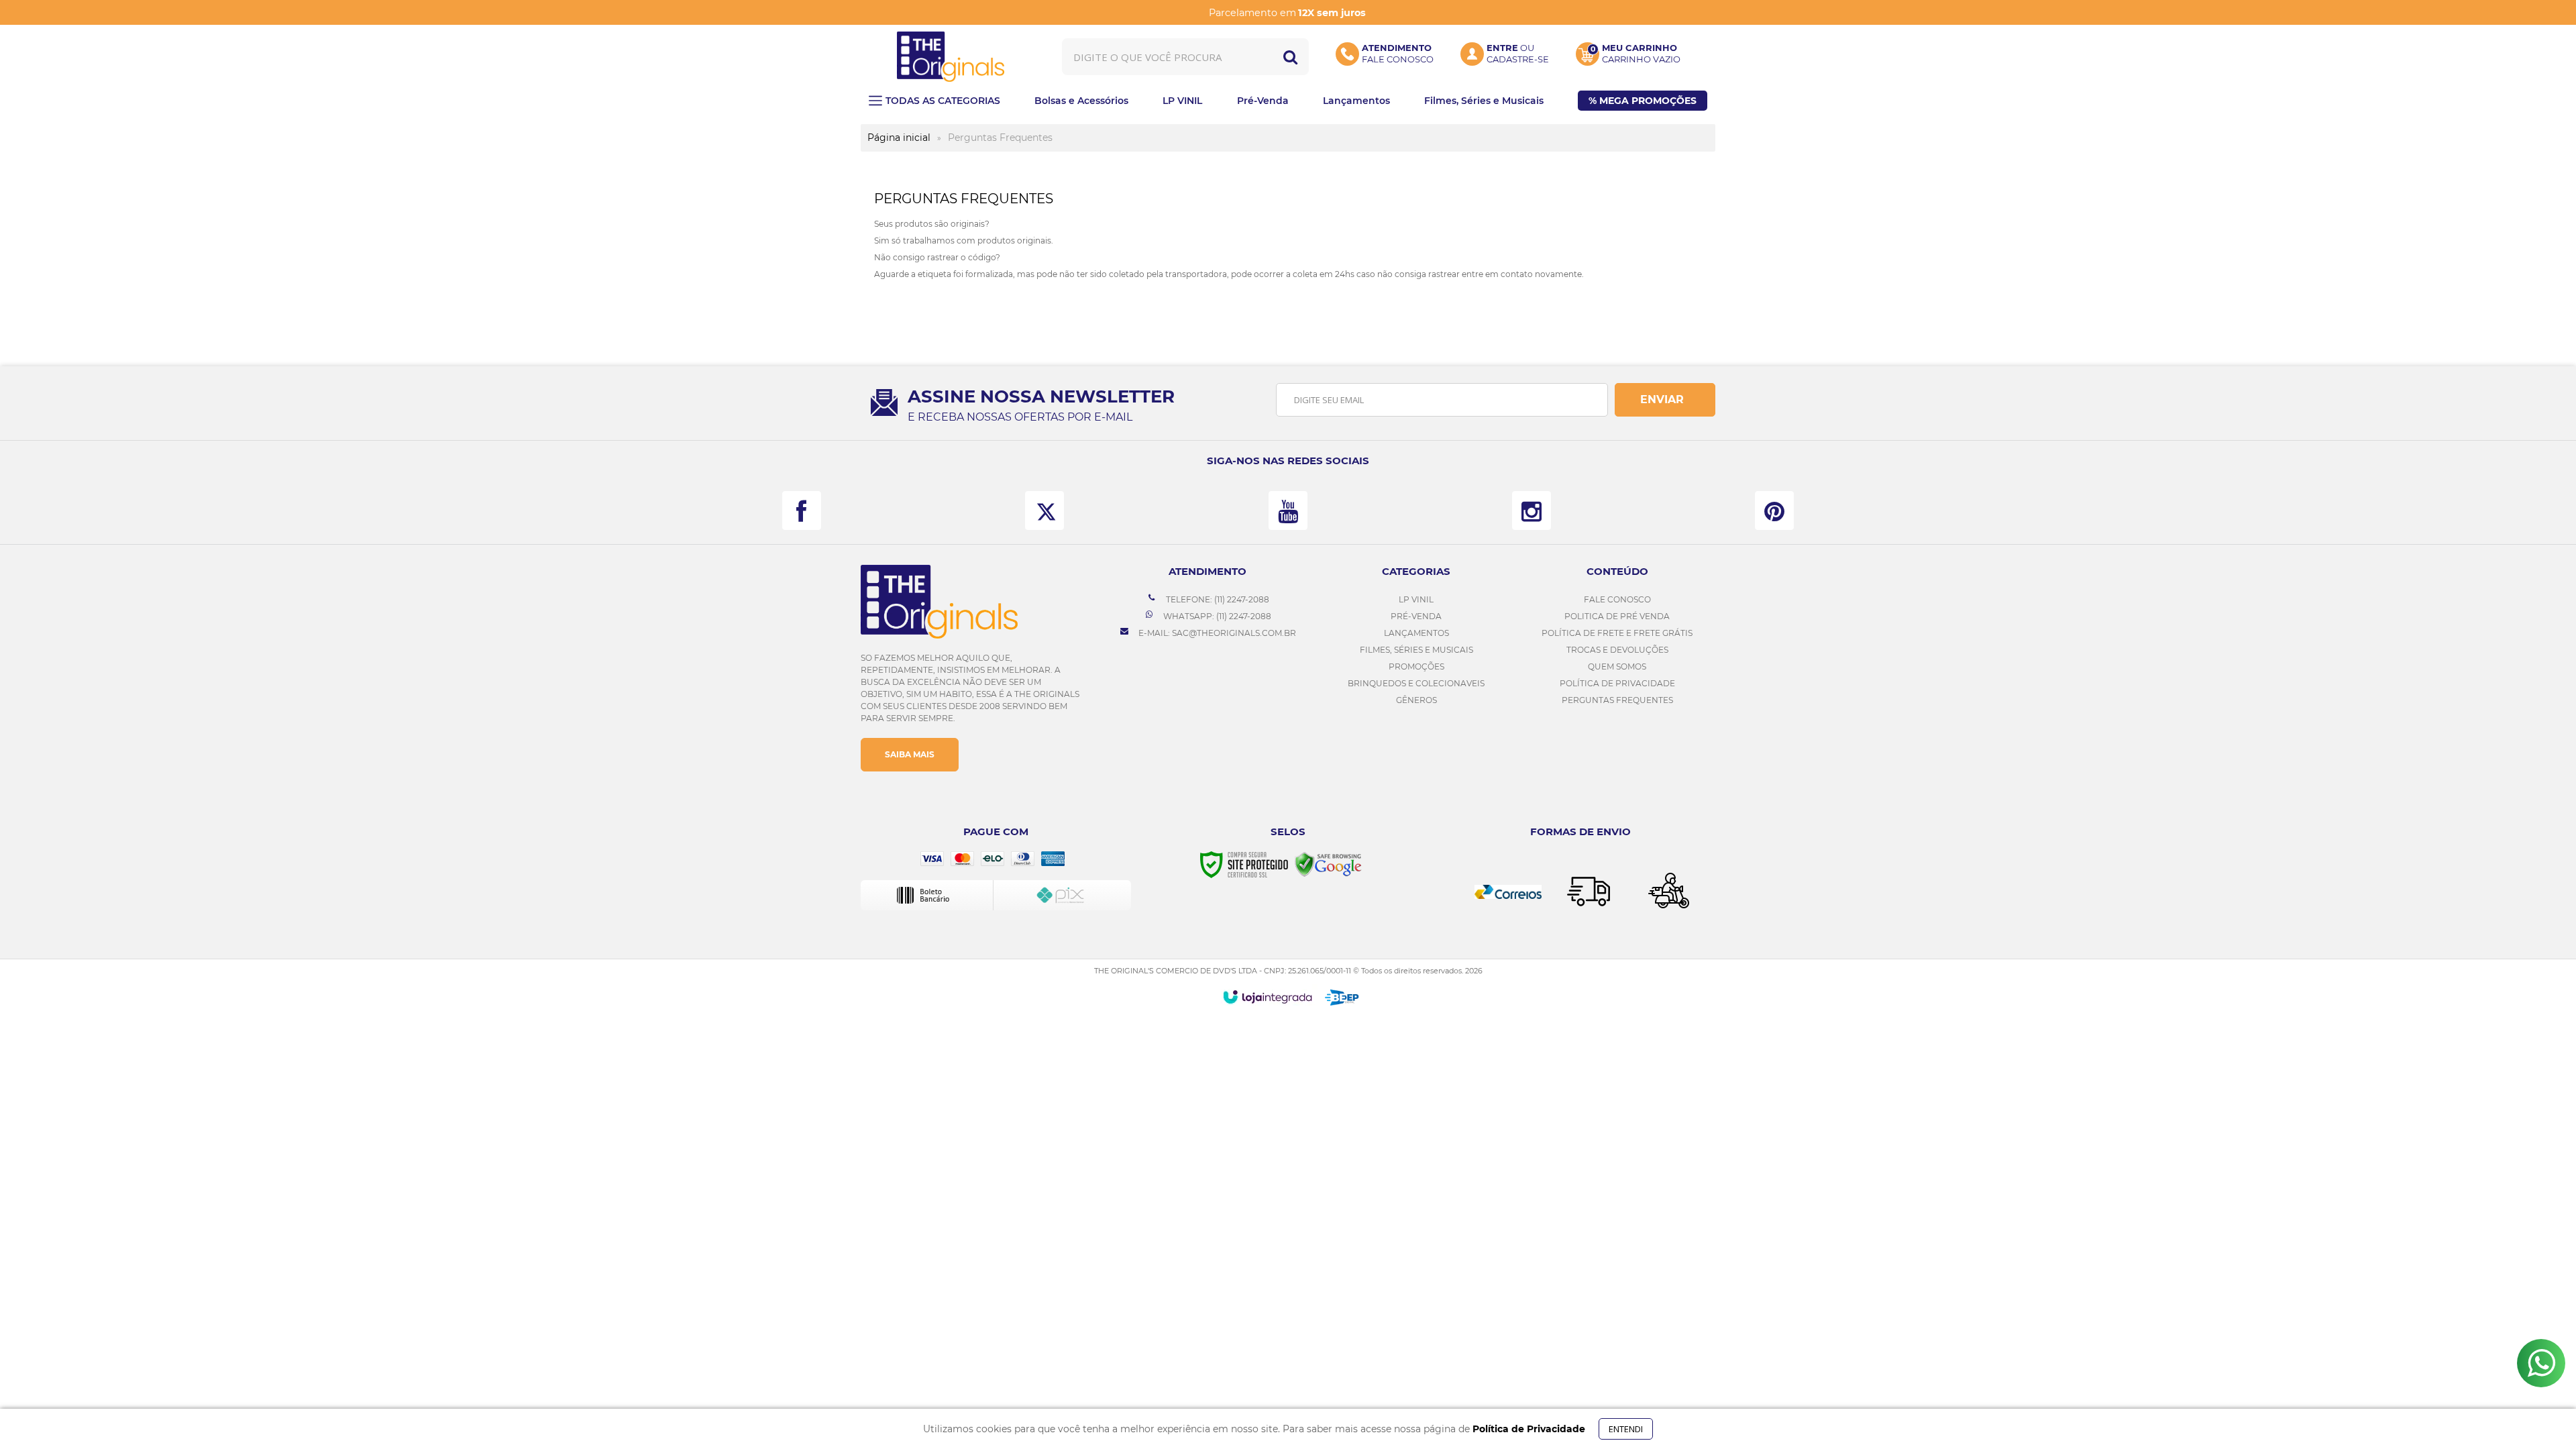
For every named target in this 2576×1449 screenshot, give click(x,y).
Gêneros (1416, 700)
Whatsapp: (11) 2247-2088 (1216, 616)
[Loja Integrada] (1268, 997)
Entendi (1626, 1429)
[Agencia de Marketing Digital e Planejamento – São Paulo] (1342, 998)
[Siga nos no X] (1044, 511)
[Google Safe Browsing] (1328, 864)
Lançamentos (1416, 633)
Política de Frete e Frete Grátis (1617, 633)
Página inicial (899, 138)
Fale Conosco (1617, 599)
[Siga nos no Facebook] (802, 511)
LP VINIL (1416, 599)
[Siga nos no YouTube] (1288, 511)
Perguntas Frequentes (1617, 700)
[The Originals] (951, 57)
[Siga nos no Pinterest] (1774, 511)
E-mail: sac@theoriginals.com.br (1216, 633)
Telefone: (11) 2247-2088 (1217, 599)
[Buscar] (1290, 57)
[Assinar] (1665, 400)
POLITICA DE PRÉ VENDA (1617, 616)
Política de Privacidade (1617, 683)
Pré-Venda (1416, 616)
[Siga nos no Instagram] (1532, 511)
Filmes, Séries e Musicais (1416, 650)
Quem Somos (1617, 666)
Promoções (1416, 666)
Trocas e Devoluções (1617, 650)
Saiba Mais (910, 754)
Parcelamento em (1287, 13)
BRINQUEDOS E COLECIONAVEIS (1416, 683)
